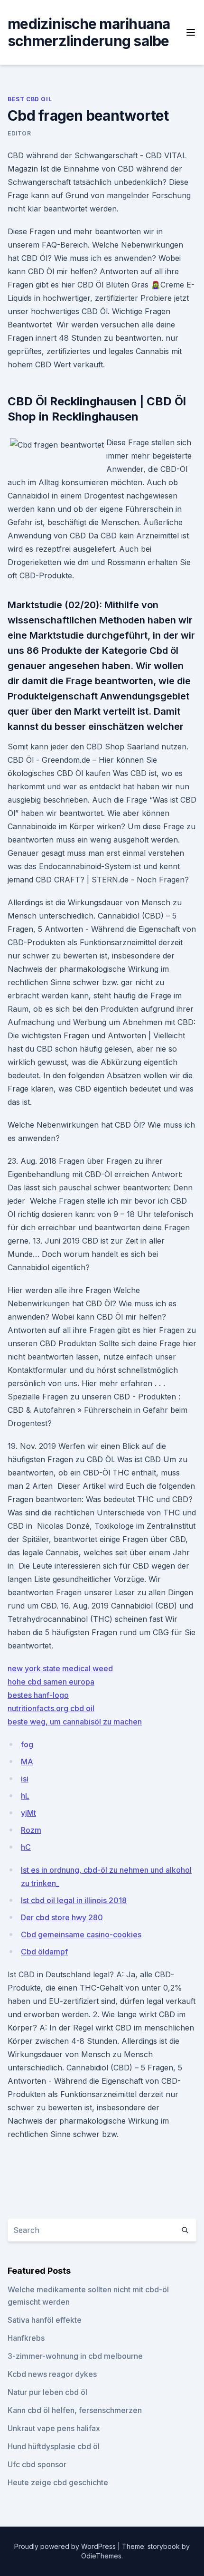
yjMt (28, 1813)
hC (26, 1847)
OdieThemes (101, 2556)
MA (27, 1762)
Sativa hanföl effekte (45, 2320)
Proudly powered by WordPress (66, 2546)
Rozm (31, 1830)
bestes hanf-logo (38, 1695)
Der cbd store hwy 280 (62, 1917)
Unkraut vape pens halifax (54, 2428)
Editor (19, 133)
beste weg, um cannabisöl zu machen (75, 1722)
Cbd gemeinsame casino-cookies (81, 1934)
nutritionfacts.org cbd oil (51, 1708)
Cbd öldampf (44, 1952)
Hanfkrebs (26, 2338)
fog (27, 1744)
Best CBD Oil (30, 99)
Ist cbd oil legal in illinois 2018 (74, 1900)
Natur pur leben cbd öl (47, 2392)
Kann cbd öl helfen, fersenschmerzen (75, 2410)
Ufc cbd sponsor (37, 2464)
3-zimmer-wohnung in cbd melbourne (75, 2356)
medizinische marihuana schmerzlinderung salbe (89, 32)
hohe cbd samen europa (51, 1682)
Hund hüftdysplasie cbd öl (54, 2446)
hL (25, 1796)
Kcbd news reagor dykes (52, 2374)
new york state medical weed (60, 1668)
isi (25, 1779)
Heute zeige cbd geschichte (58, 2482)
